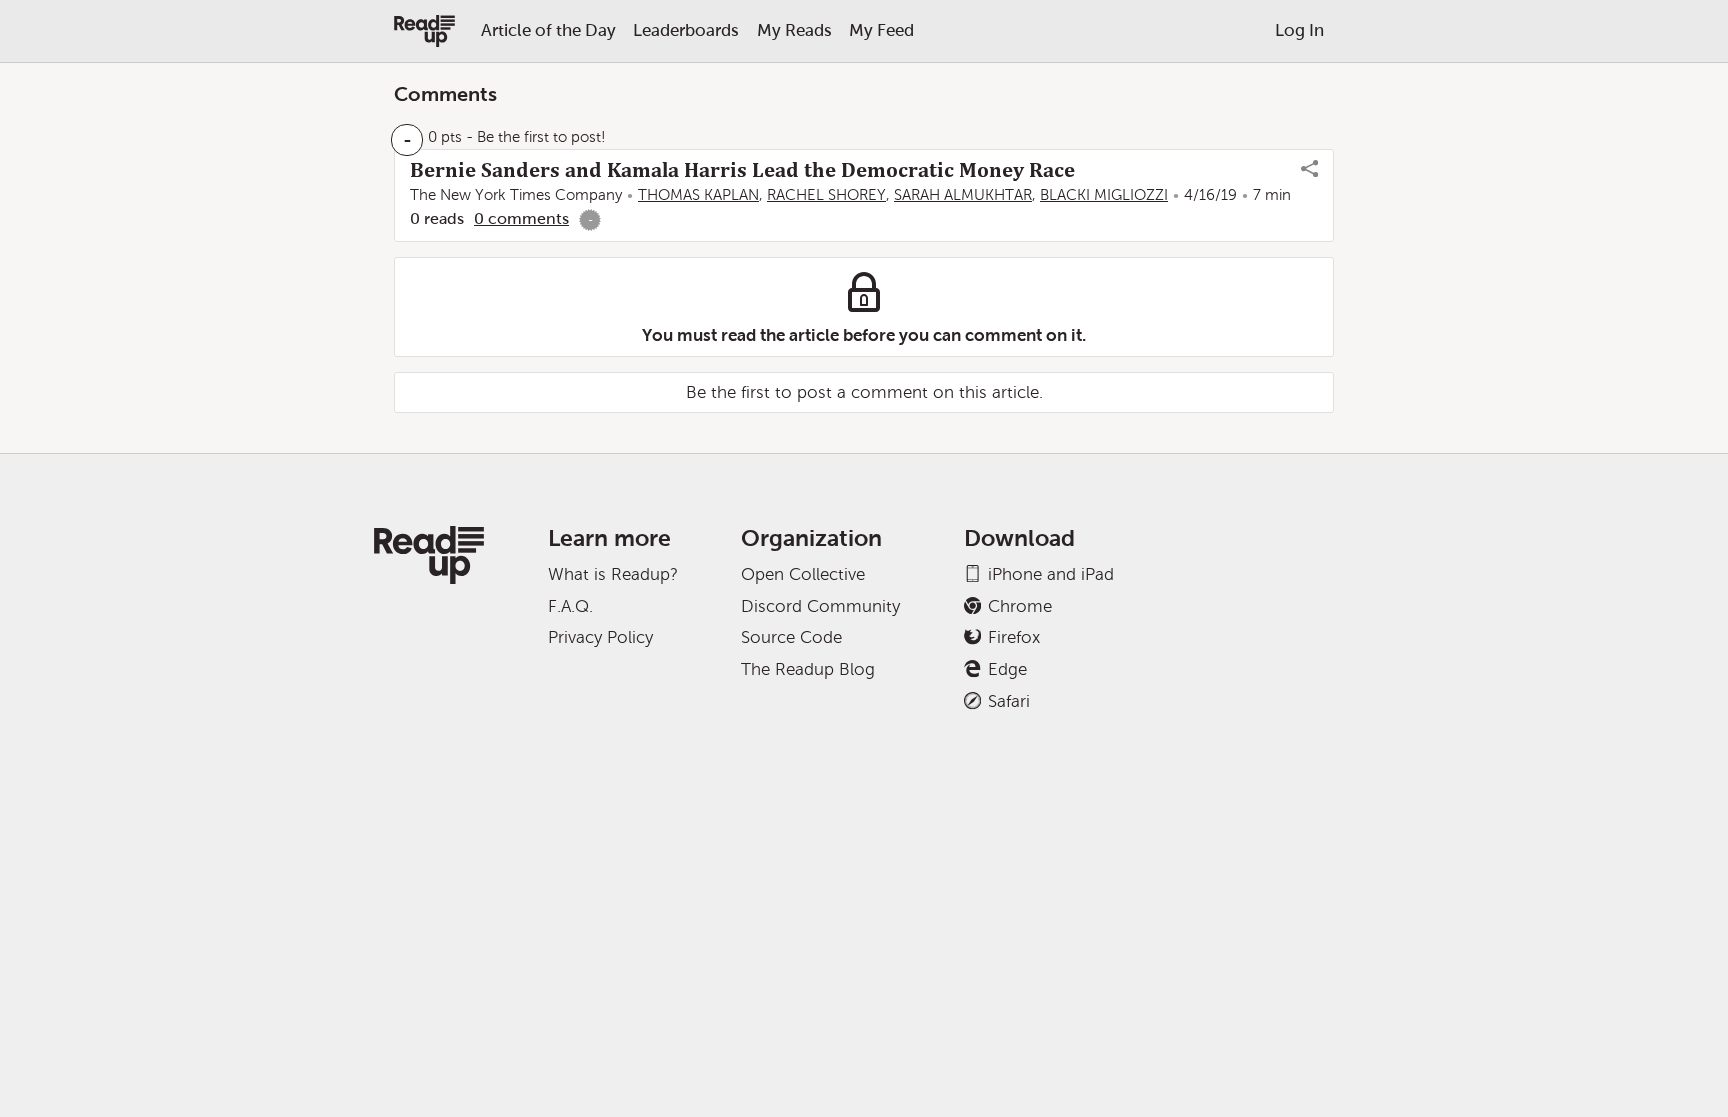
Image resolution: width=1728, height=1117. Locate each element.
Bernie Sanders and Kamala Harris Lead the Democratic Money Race (742, 170)
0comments (521, 218)
